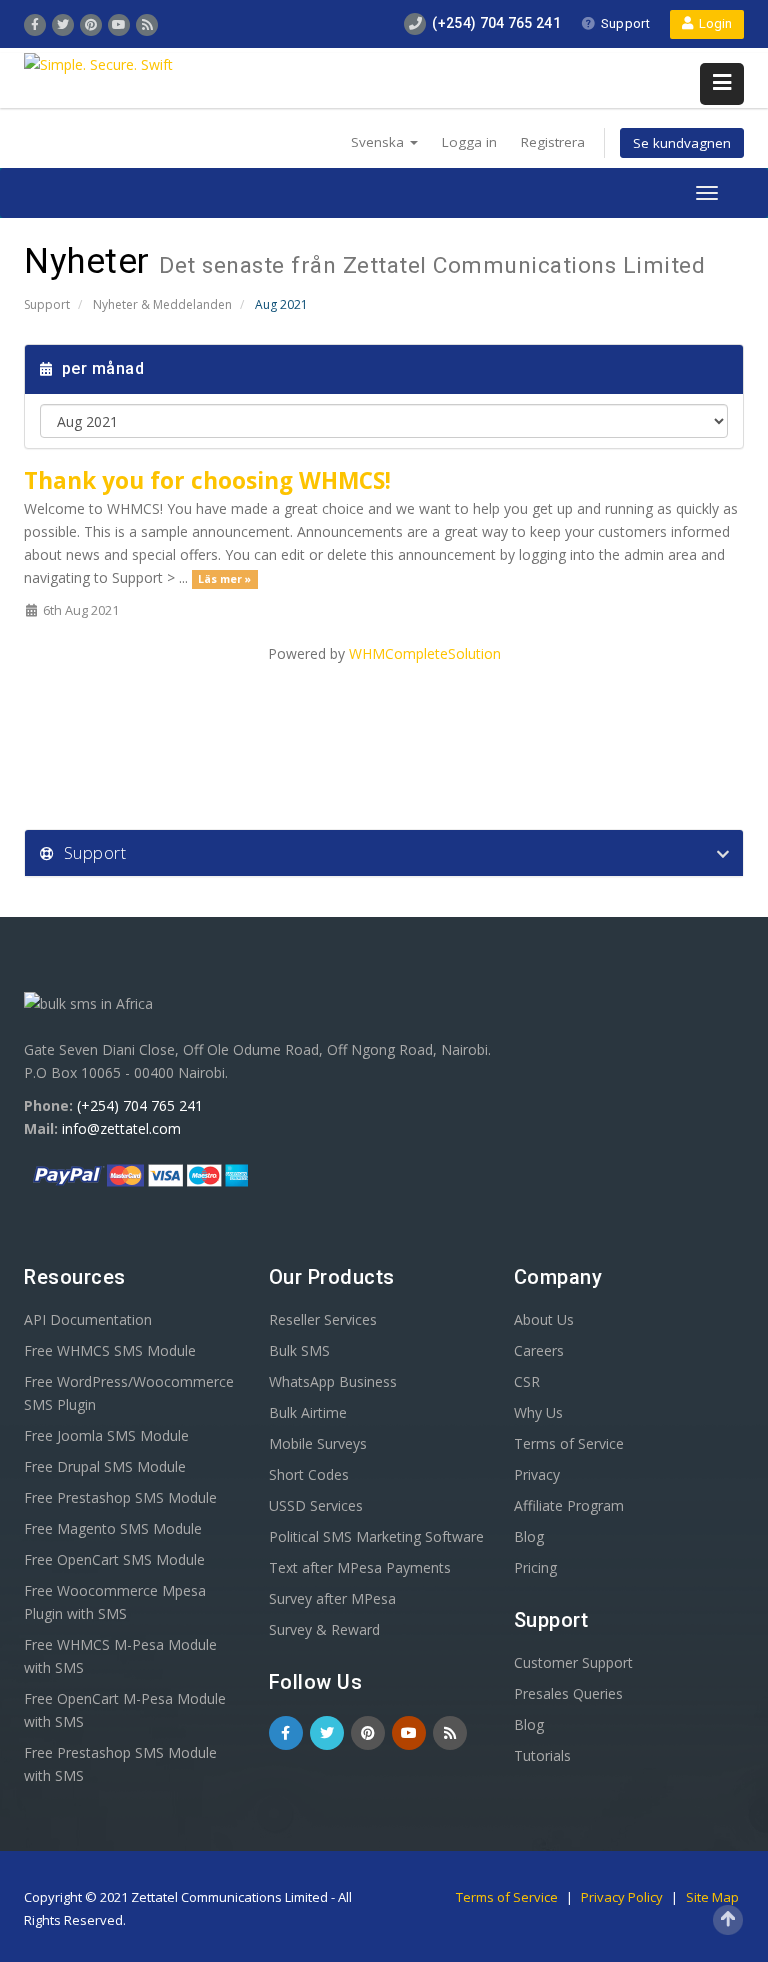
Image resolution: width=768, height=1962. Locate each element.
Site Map (712, 1897)
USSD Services (316, 1505)
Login (712, 23)
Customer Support (573, 1662)
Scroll (728, 1920)
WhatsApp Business (333, 1381)
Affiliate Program (569, 1505)
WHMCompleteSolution (425, 653)
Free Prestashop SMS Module (120, 1497)
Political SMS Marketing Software (376, 1536)
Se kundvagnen (682, 143)
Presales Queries (568, 1693)
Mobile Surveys (318, 1443)
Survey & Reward (324, 1629)
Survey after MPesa (332, 1598)
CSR (527, 1381)
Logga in (469, 142)
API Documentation (88, 1319)
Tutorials (542, 1755)
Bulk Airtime (308, 1412)
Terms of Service (569, 1443)
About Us (544, 1319)
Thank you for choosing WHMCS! (207, 480)
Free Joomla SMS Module (106, 1435)
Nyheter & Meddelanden (162, 304)
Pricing (535, 1567)
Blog (529, 1536)
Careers (539, 1350)
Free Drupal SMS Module (105, 1466)
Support (625, 23)
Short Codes (309, 1474)
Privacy (537, 1474)
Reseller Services (323, 1319)
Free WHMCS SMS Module (110, 1350)
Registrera (553, 142)
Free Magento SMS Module (113, 1528)
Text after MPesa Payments (360, 1567)
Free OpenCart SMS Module (114, 1559)
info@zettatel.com (121, 1128)
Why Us (538, 1412)
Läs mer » (224, 579)
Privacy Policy (623, 1897)
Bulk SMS (299, 1350)
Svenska (379, 142)
